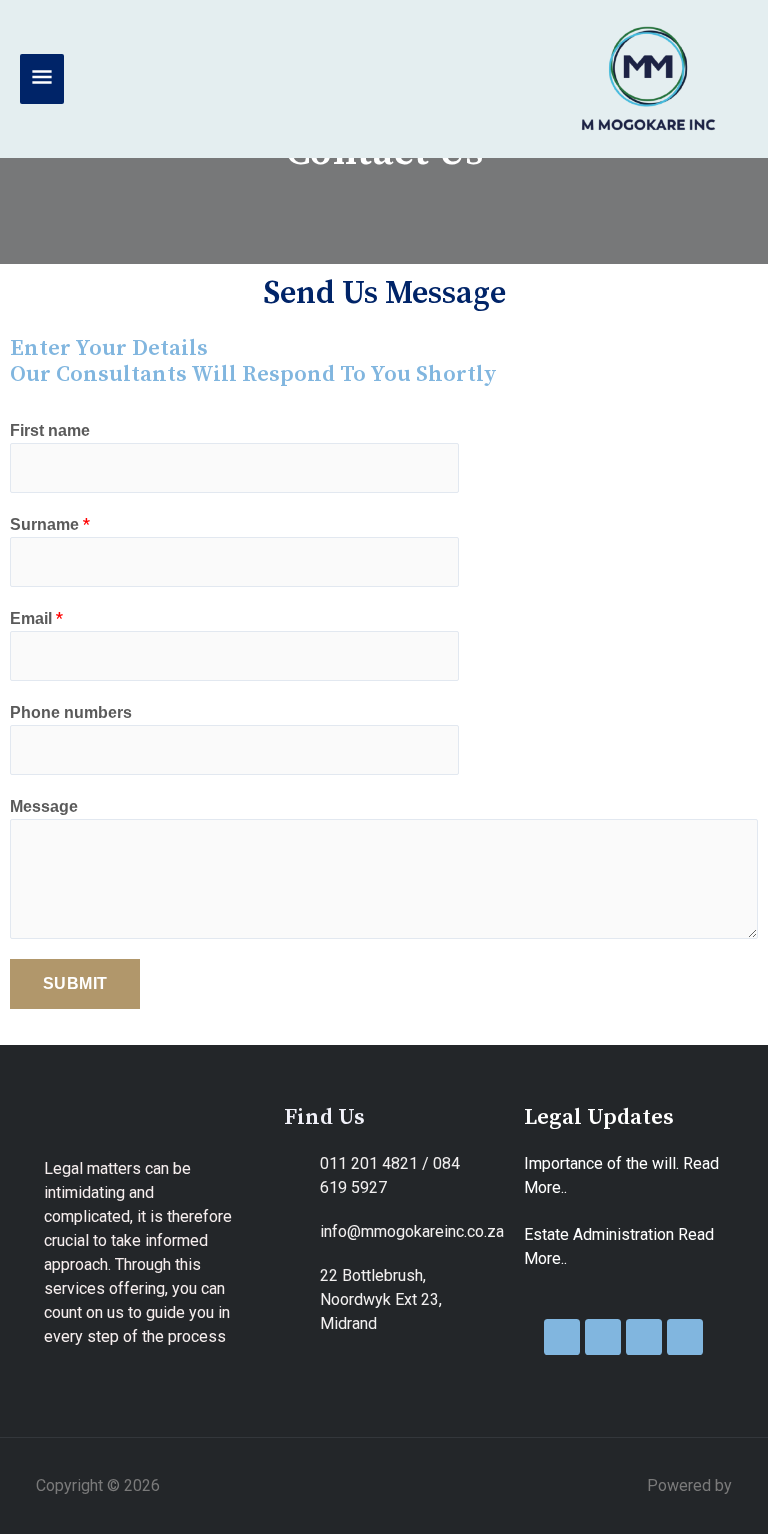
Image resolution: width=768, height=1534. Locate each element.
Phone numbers (71, 712)
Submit (75, 983)
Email (36, 618)
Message (44, 806)
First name (50, 430)
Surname (50, 524)
